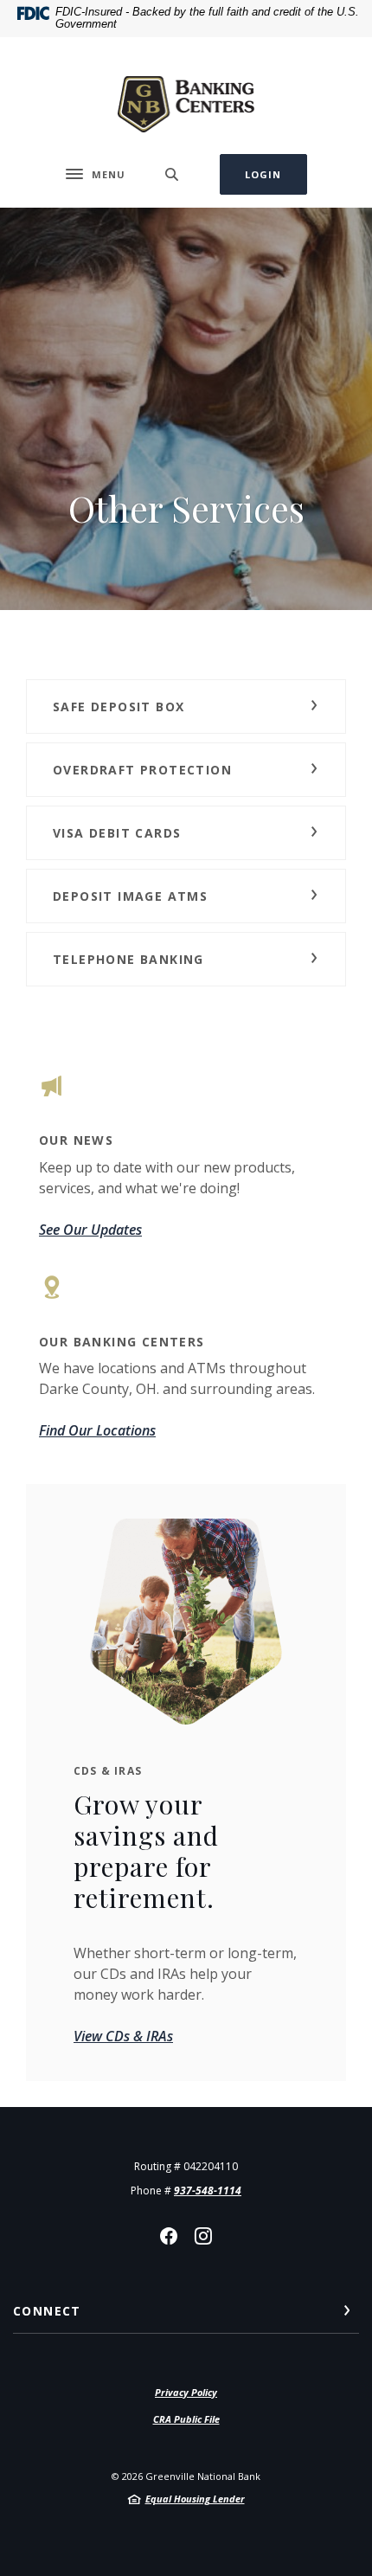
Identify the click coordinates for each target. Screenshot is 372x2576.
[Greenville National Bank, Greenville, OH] (186, 96)
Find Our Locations (97, 1430)
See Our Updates (90, 1230)
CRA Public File (186, 2419)
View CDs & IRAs (123, 2036)
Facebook (169, 2236)
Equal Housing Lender (195, 2499)
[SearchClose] (172, 174)
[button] (186, 707)
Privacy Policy (186, 2392)
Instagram (203, 2236)
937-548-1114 (208, 2191)
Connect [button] (47, 2311)
